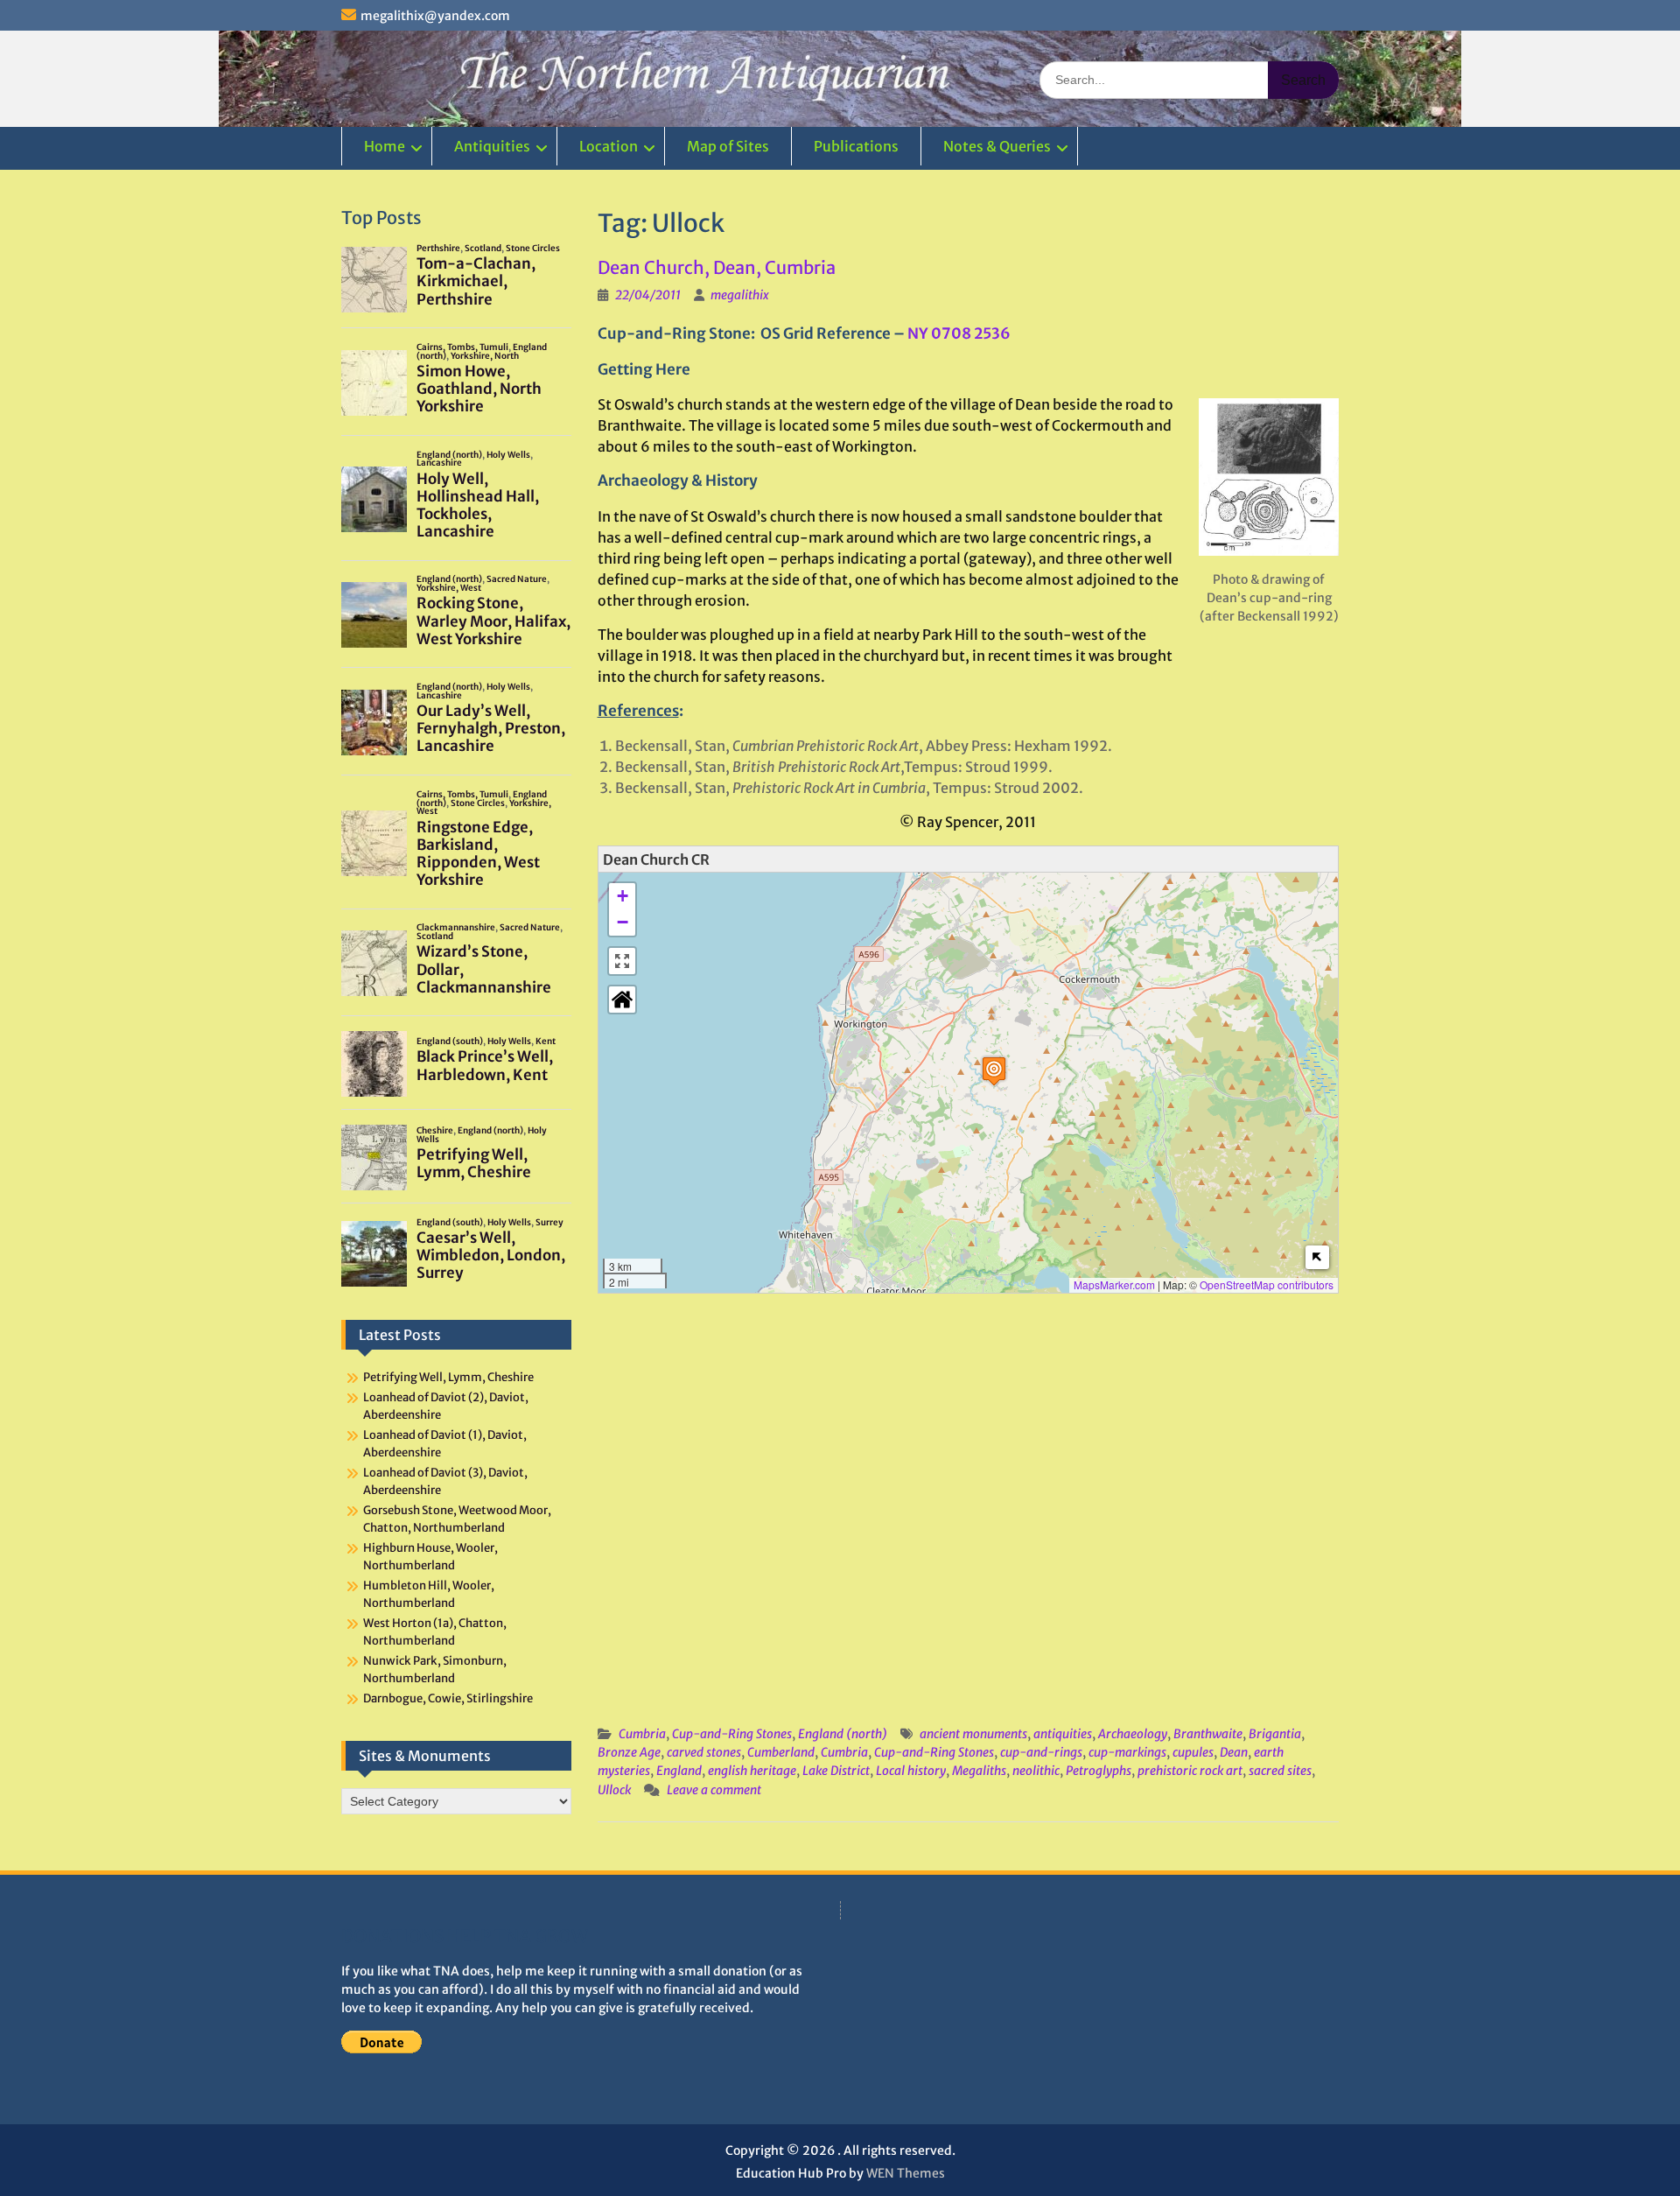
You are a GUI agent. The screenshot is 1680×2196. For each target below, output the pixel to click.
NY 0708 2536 (959, 333)
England (679, 1771)
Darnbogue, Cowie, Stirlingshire (448, 1698)
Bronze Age (629, 1752)
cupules (1193, 1752)
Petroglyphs (1099, 1771)
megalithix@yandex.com (435, 16)
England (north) (843, 1734)
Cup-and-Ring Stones (732, 1734)
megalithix (740, 295)
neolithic (1036, 1771)
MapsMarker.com (1114, 1284)
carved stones (704, 1752)
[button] (994, 1071)
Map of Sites (728, 146)
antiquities (1063, 1734)
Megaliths (979, 1771)
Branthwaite (1208, 1734)
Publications (856, 146)
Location (609, 146)
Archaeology (1133, 1734)
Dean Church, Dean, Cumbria (717, 267)
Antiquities (492, 146)
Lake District (836, 1771)
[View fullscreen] (622, 961)
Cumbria (642, 1734)
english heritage (752, 1771)
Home (385, 146)
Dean (1234, 1752)
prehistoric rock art (1190, 1771)
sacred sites (1280, 1771)
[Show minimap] (1317, 1257)
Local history (911, 1771)
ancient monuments (973, 1734)
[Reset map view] (622, 1000)
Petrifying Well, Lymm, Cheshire (448, 1377)
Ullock (614, 1790)
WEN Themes (906, 2173)
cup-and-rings (1041, 1752)
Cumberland (781, 1752)
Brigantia (1275, 1734)
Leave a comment (714, 1790)
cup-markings (1127, 1752)
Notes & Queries (997, 146)
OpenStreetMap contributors (1267, 1284)
